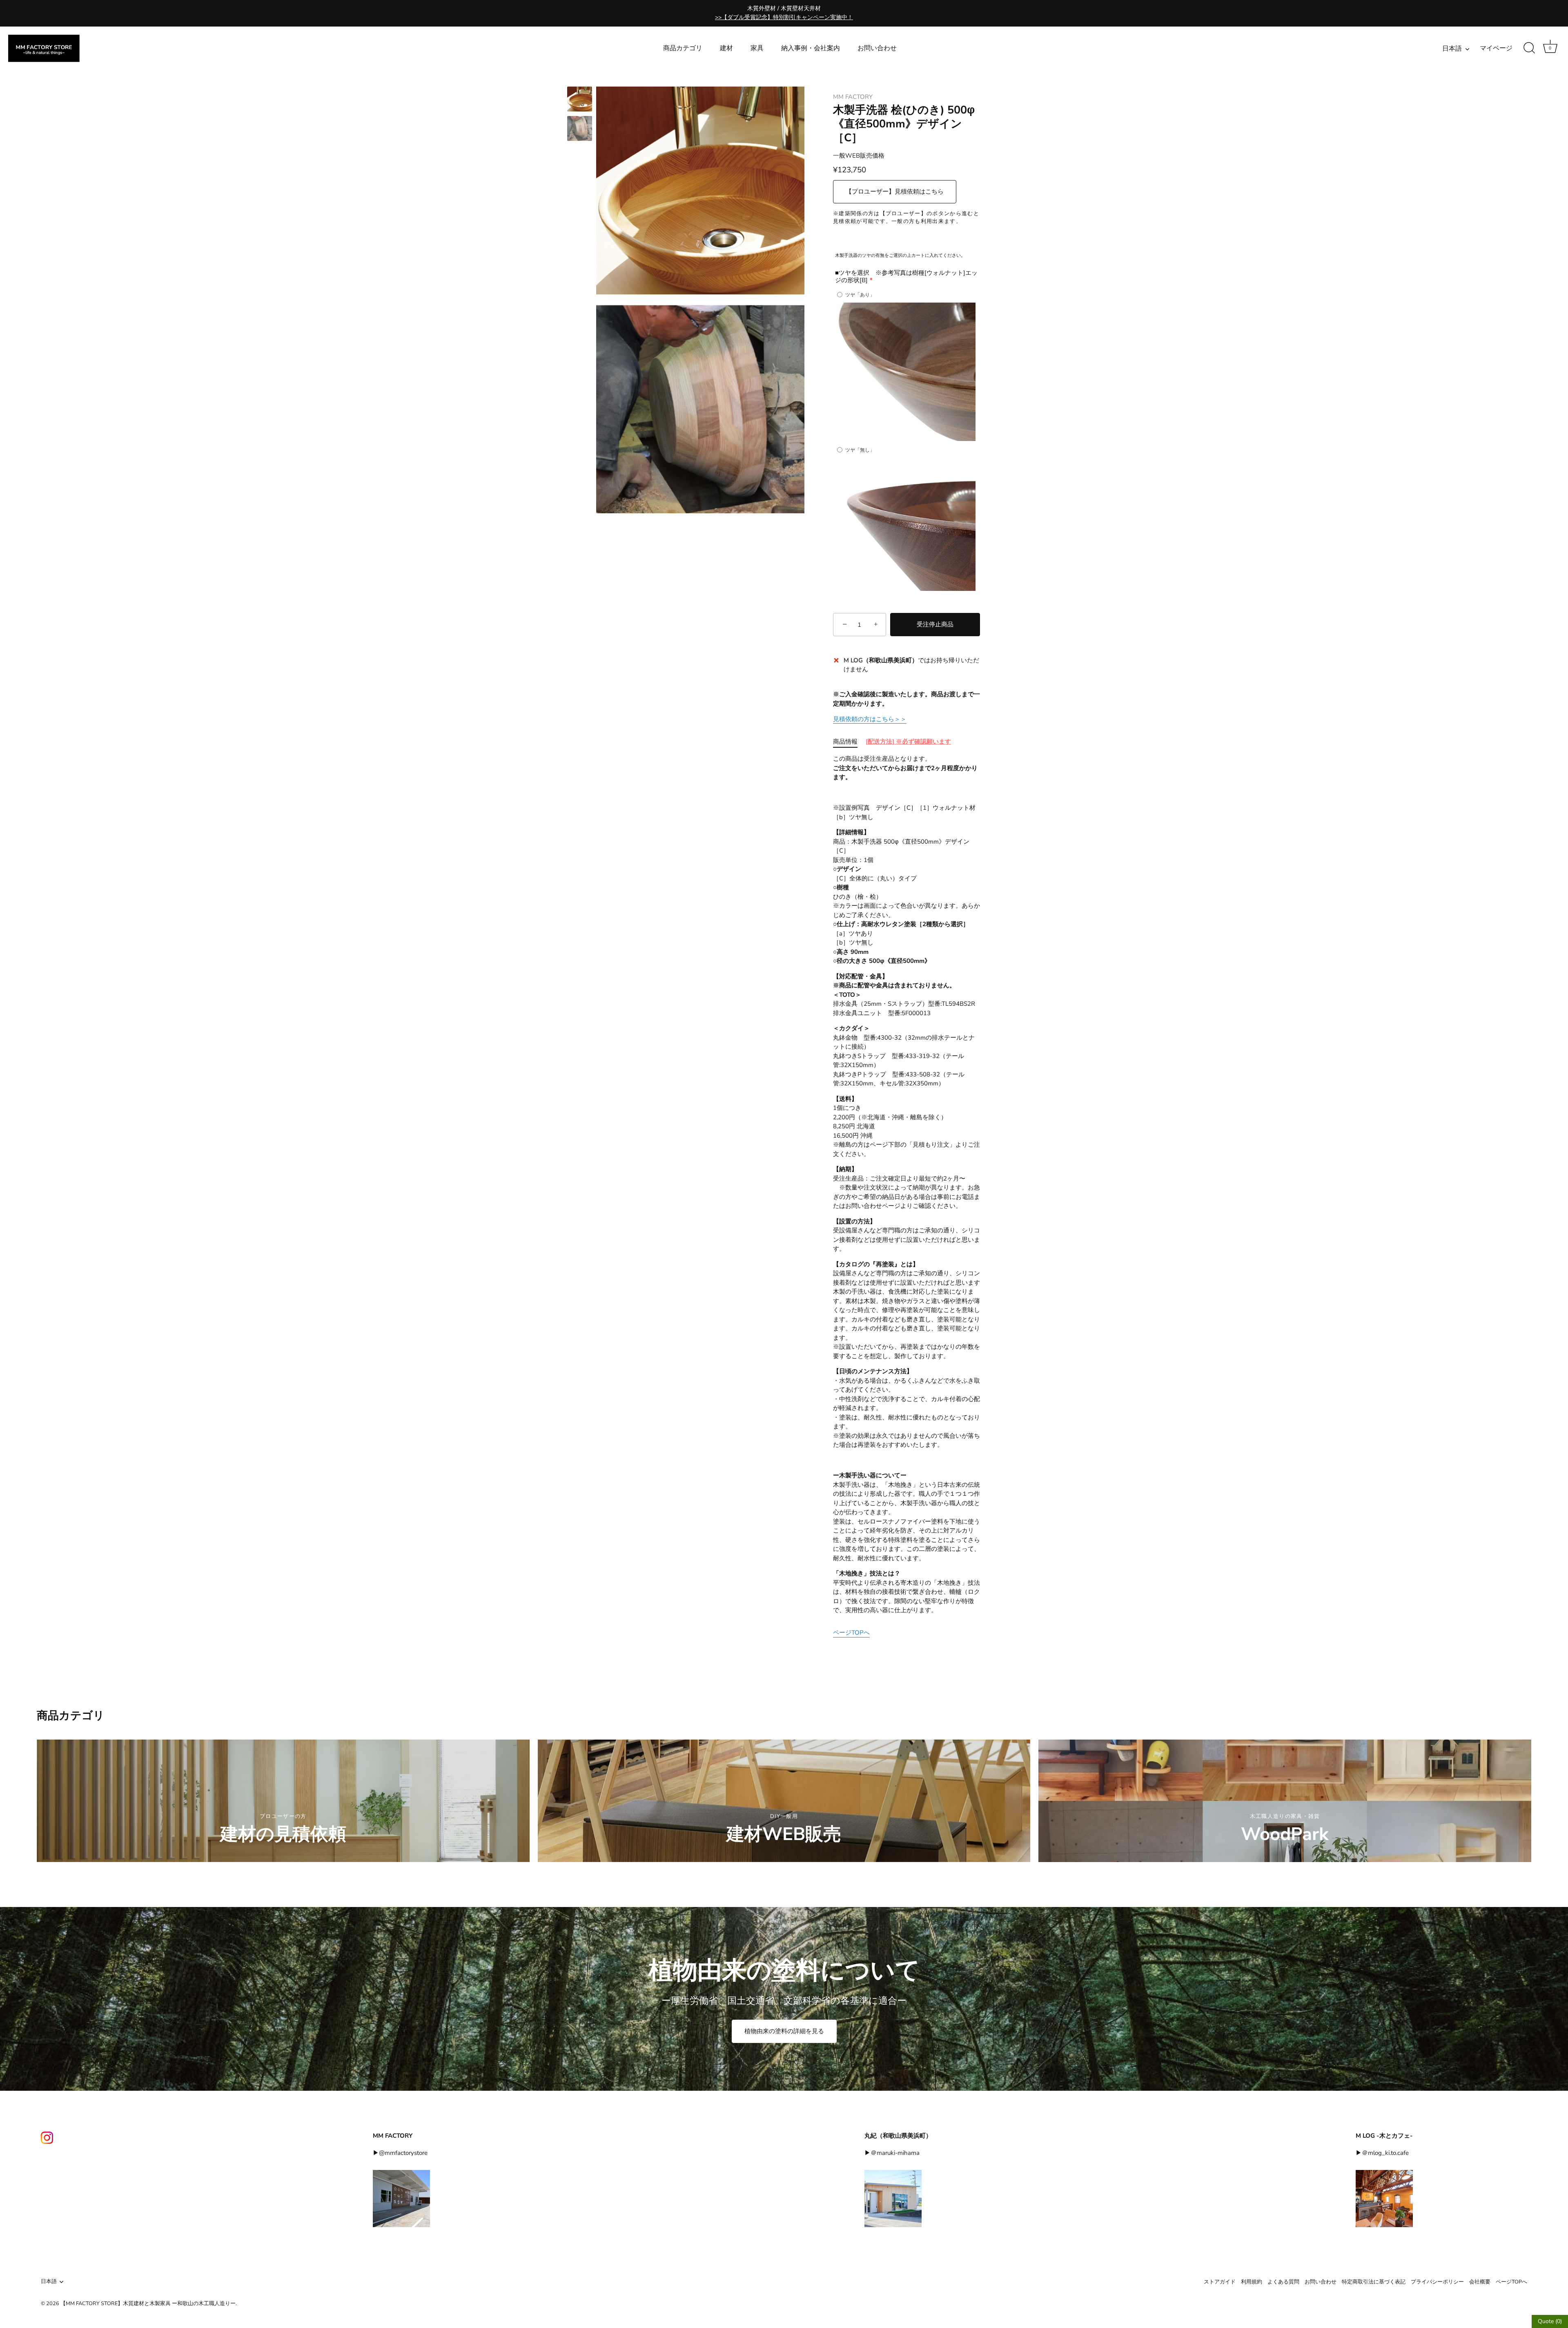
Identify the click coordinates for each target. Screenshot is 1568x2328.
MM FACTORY (853, 97)
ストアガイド (1220, 2282)
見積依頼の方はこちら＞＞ (870, 719)
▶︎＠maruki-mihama (892, 2153)
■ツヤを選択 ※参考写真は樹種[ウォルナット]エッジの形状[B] (906, 276)
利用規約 (1252, 2282)
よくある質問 (1283, 2282)
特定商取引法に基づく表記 (1374, 2282)
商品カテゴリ (683, 48)
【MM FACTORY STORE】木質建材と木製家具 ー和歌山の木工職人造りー (148, 2303)
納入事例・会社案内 (811, 48)
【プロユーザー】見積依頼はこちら (895, 192)
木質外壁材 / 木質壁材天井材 (784, 13)
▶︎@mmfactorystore (400, 2153)
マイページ (1496, 48)
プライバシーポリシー (1437, 2282)
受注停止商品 (935, 624)
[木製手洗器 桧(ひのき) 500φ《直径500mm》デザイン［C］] (580, 99)
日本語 (1452, 49)
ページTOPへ (851, 1633)
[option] (580, 100)
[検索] (1529, 48)
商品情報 (845, 742)
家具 (757, 48)
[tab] (849, 742)
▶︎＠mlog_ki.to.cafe (1382, 2153)
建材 (726, 48)
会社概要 (1480, 2282)
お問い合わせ (877, 48)
